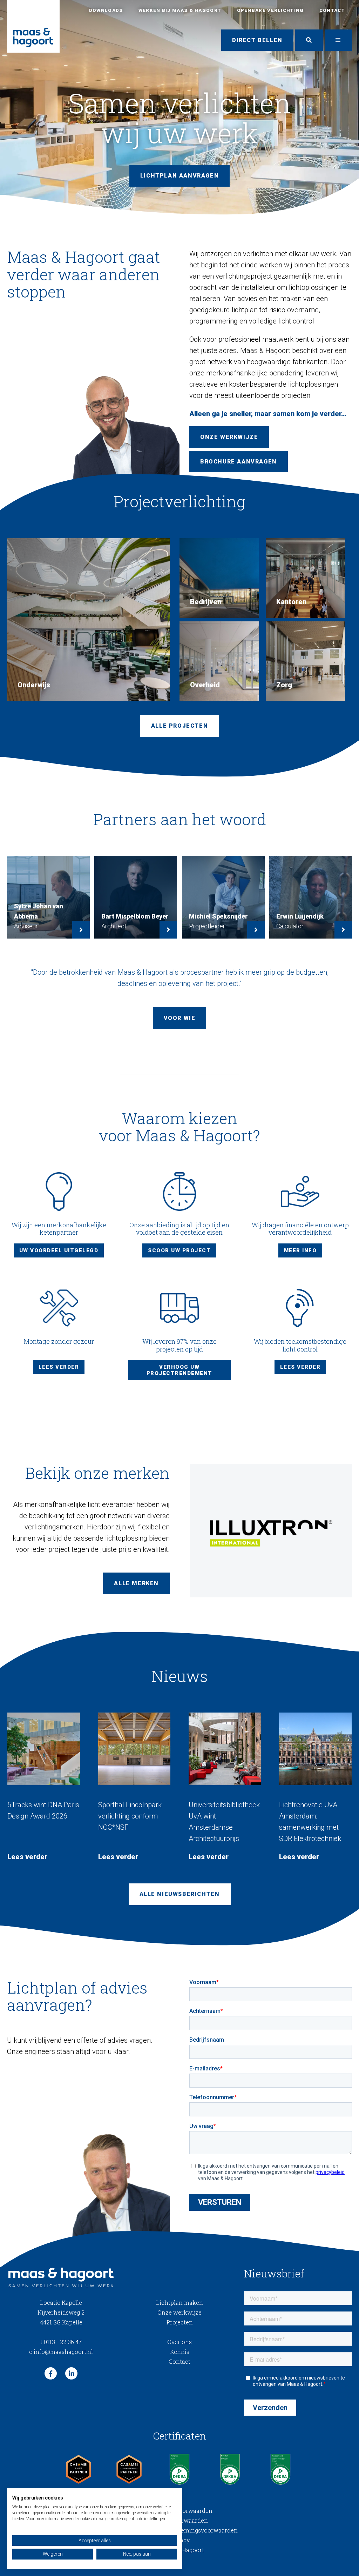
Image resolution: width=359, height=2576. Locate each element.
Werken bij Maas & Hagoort (180, 10)
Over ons (179, 2342)
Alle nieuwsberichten (180, 1894)
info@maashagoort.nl (61, 2352)
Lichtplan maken (179, 2303)
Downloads (106, 10)
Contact (332, 10)
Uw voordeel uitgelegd (59, 1250)
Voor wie (180, 1018)
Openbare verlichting (270, 10)
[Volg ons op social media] (51, 2373)
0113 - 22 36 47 (61, 2342)
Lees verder (59, 1367)
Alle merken (136, 1583)
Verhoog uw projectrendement (179, 1370)
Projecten (180, 2322)
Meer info (300, 1250)
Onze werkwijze (179, 2312)
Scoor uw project (179, 1250)
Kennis (180, 2352)
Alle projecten (179, 726)
